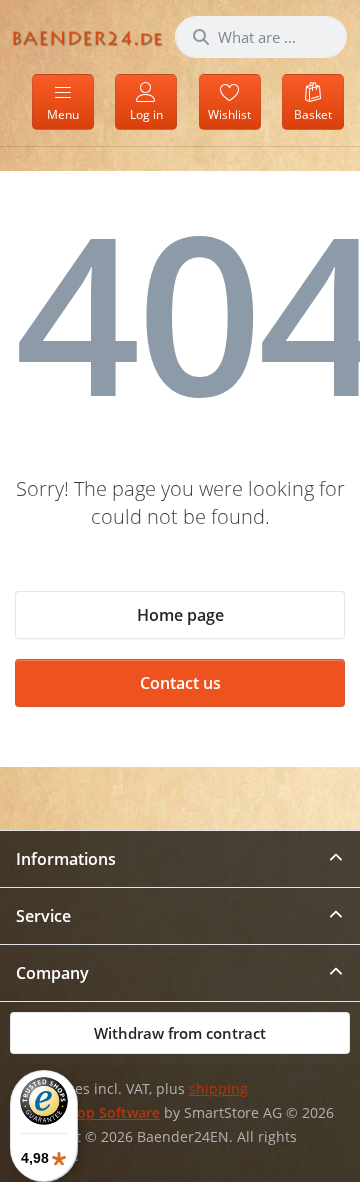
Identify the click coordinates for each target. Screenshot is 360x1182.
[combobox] (261, 37)
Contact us (180, 683)
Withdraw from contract (180, 1033)
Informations (66, 859)
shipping (218, 1089)
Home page (180, 615)
